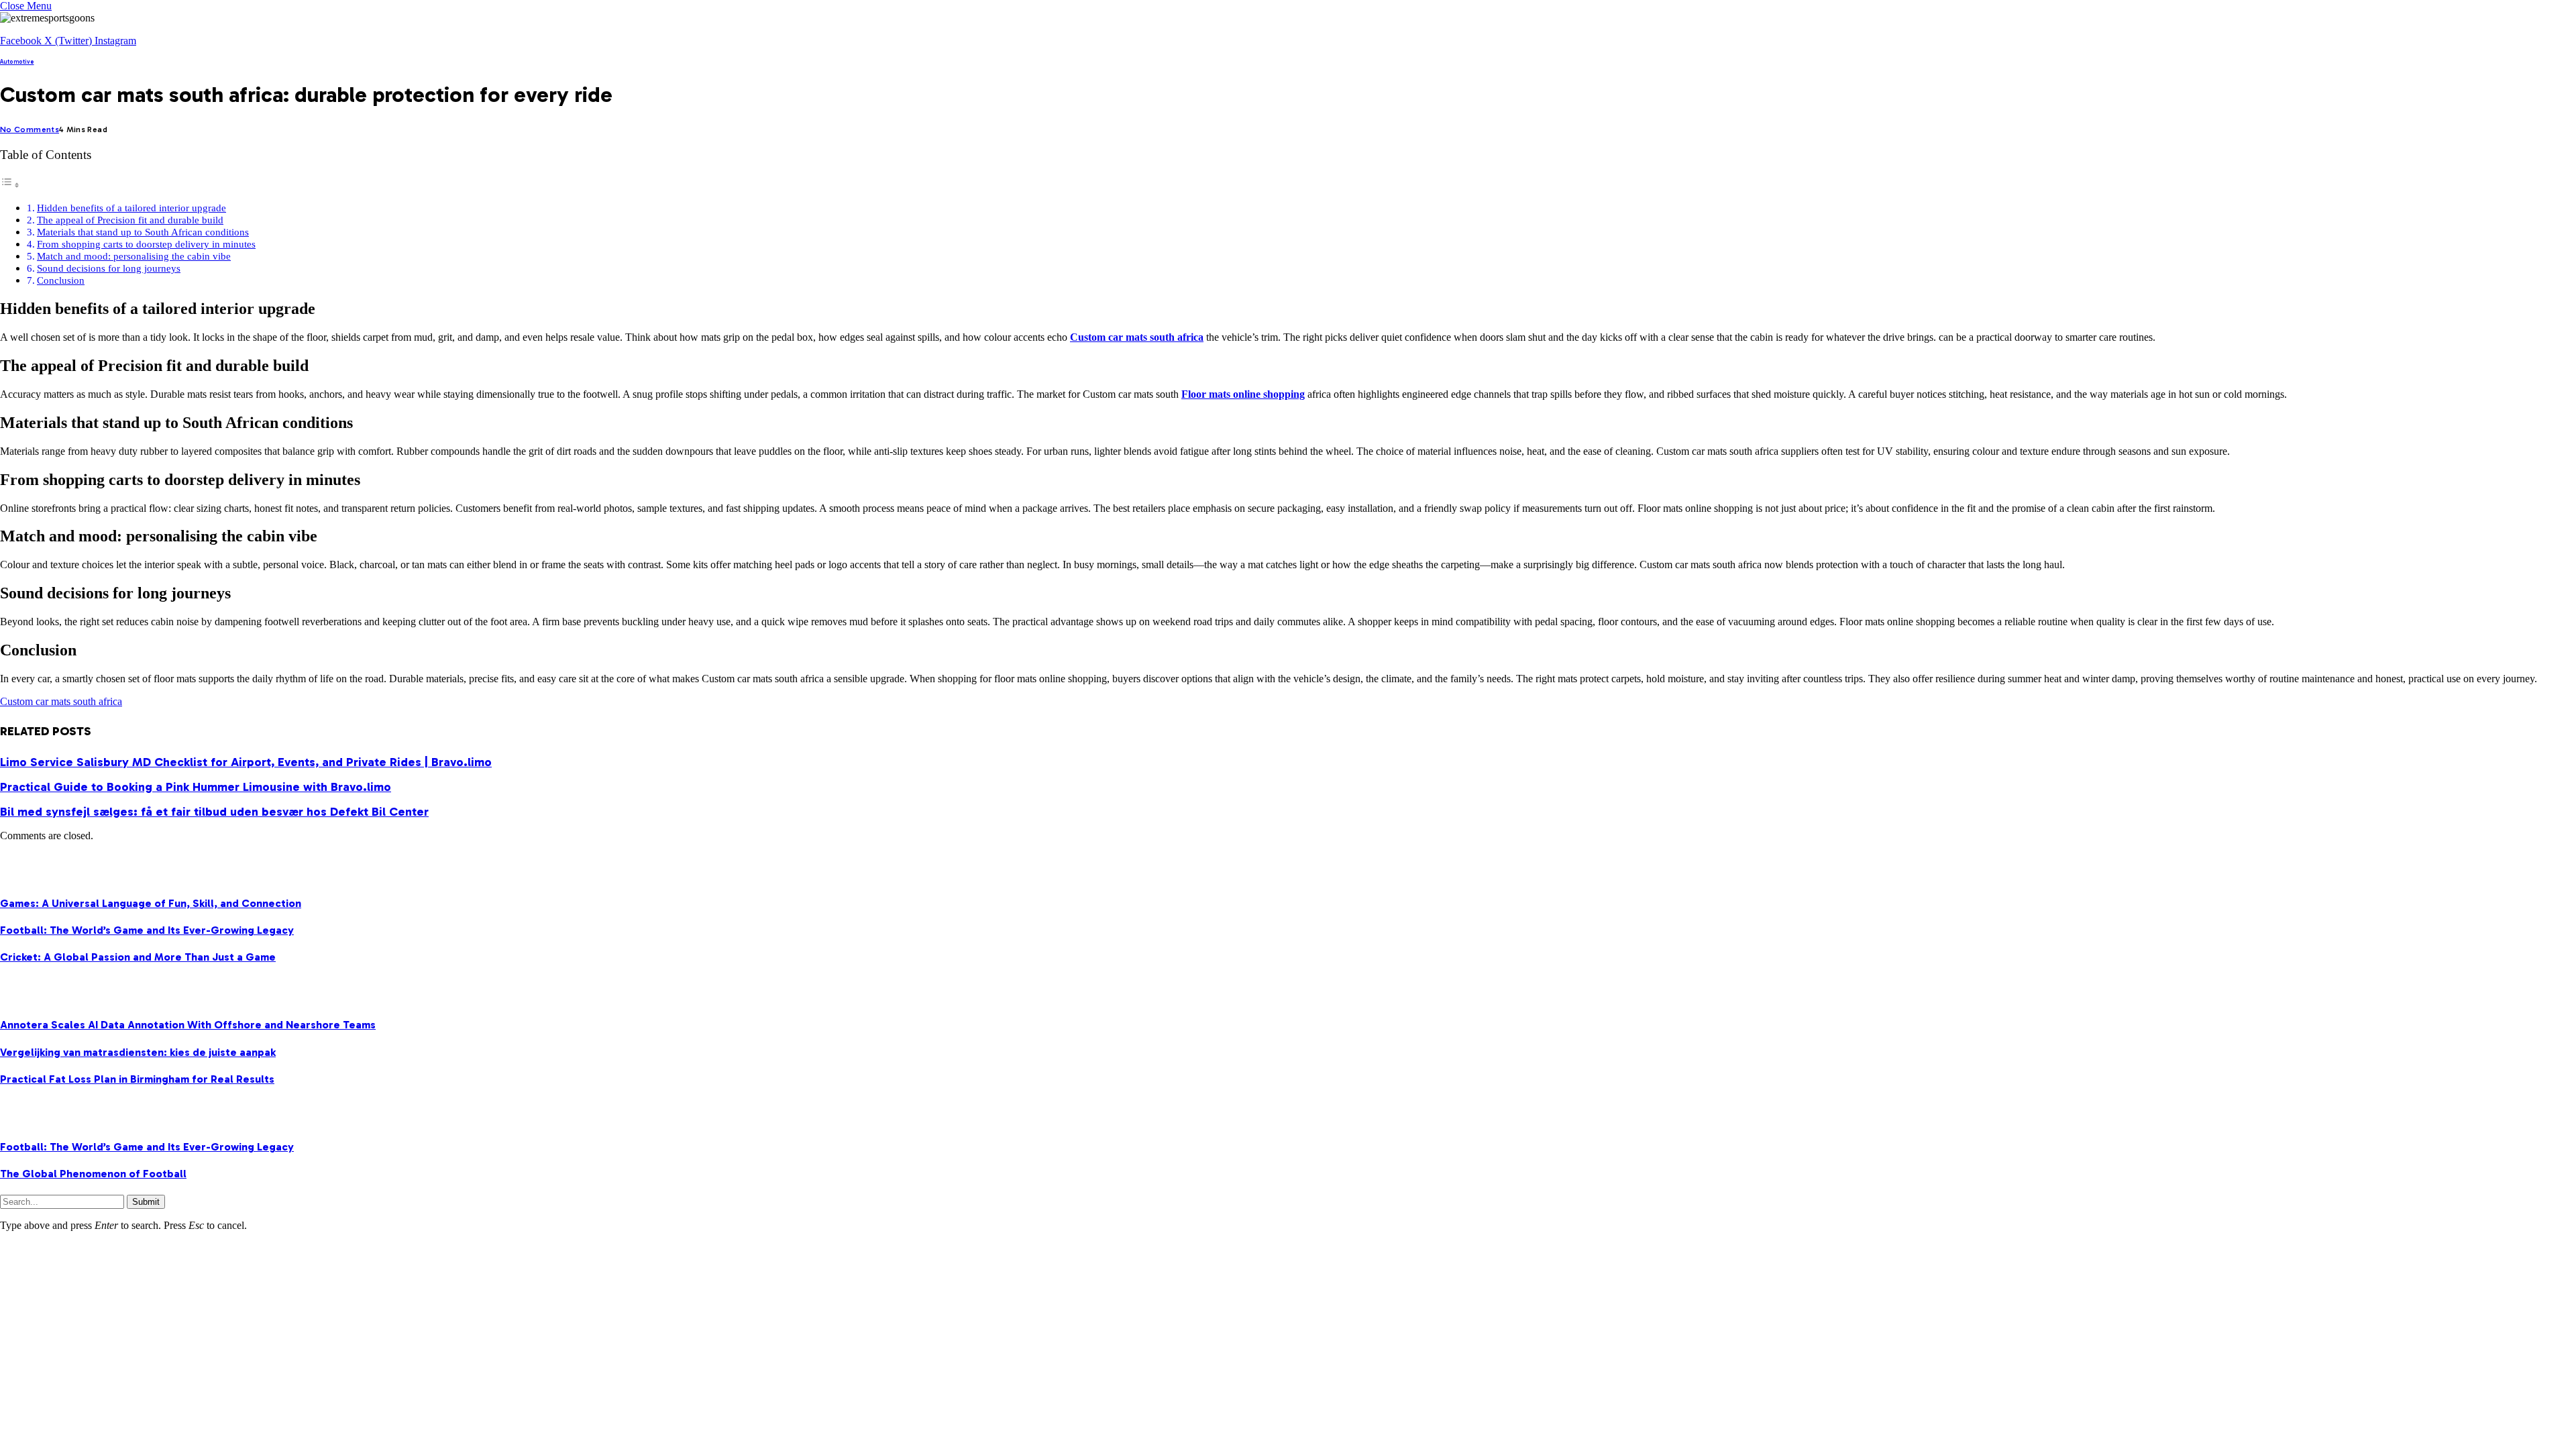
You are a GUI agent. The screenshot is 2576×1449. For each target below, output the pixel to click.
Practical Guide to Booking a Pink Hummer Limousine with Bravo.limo (196, 787)
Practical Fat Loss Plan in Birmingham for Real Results (137, 1079)
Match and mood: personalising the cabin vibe (134, 256)
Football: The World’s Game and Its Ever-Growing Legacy (147, 930)
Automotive (17, 62)
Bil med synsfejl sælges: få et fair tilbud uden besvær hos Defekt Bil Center (214, 812)
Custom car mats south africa (61, 701)
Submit (146, 1202)
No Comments (30, 129)
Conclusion (61, 280)
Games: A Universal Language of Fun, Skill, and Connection (151, 903)
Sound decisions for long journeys (109, 268)
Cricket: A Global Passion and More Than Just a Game (138, 957)
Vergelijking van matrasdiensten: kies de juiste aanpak (138, 1052)
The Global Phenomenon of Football (93, 1174)
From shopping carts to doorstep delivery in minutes (146, 244)
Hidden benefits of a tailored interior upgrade (131, 208)
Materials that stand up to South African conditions (143, 232)
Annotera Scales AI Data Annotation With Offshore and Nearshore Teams (188, 1025)
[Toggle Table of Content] (10, 185)
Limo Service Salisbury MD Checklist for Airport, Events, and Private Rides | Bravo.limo (246, 762)
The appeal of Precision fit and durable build (130, 220)
